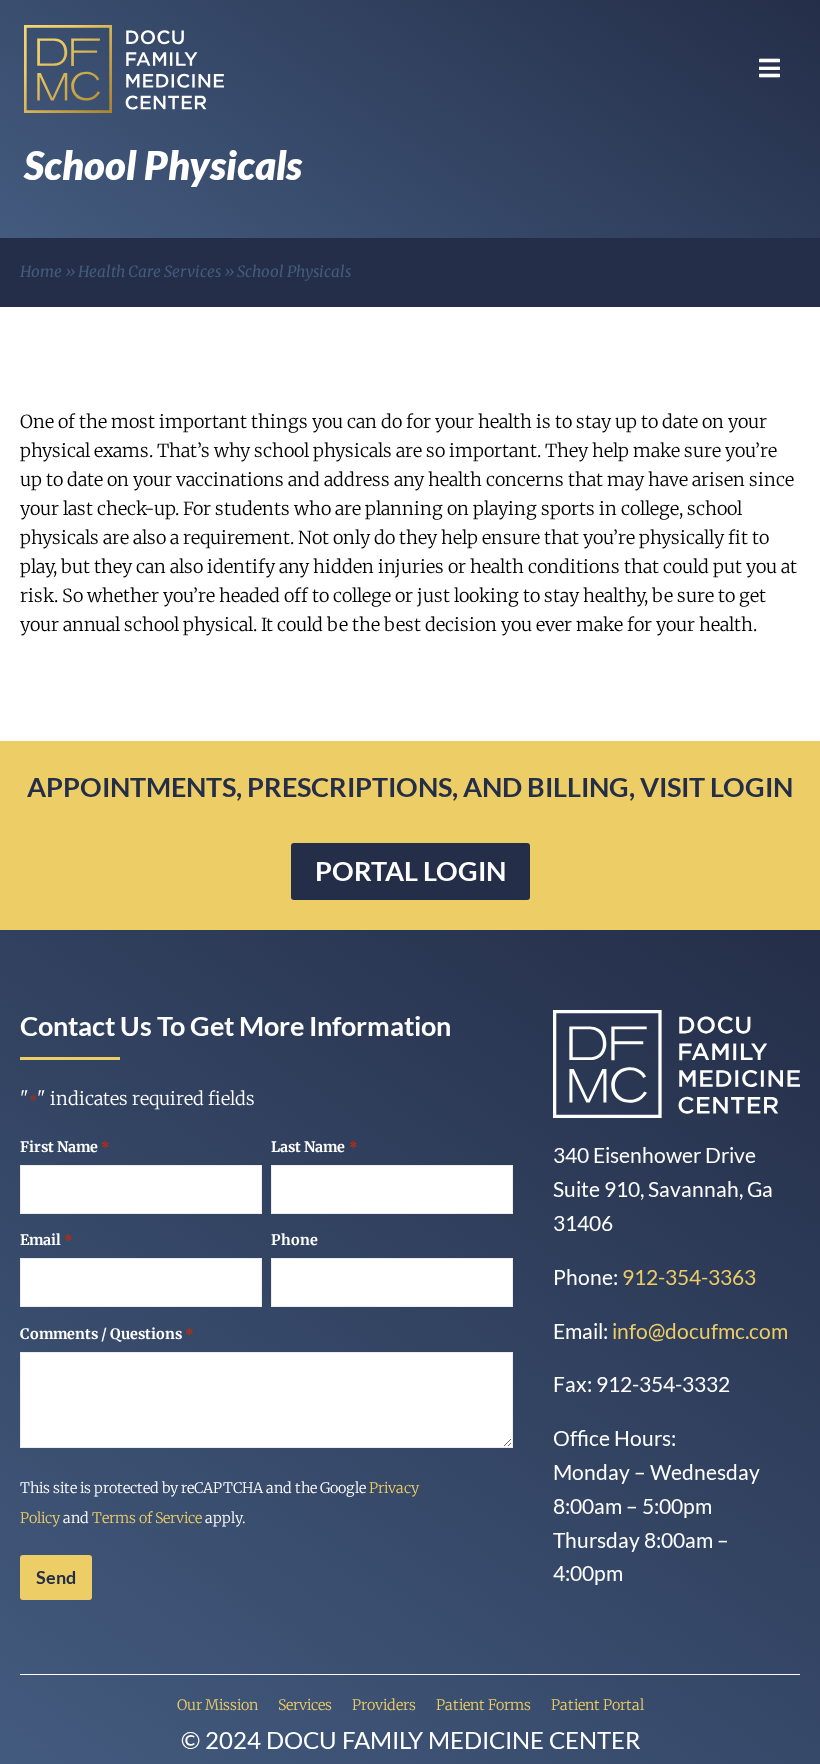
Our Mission (217, 1705)
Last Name (314, 1147)
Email (46, 1240)
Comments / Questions (107, 1334)
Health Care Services (149, 271)
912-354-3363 (689, 1276)
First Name (65, 1147)
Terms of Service (147, 1518)
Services (305, 1705)
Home (41, 271)
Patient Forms (483, 1705)
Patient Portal (597, 1705)
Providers (384, 1705)
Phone (294, 1240)
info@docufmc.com (700, 1330)
